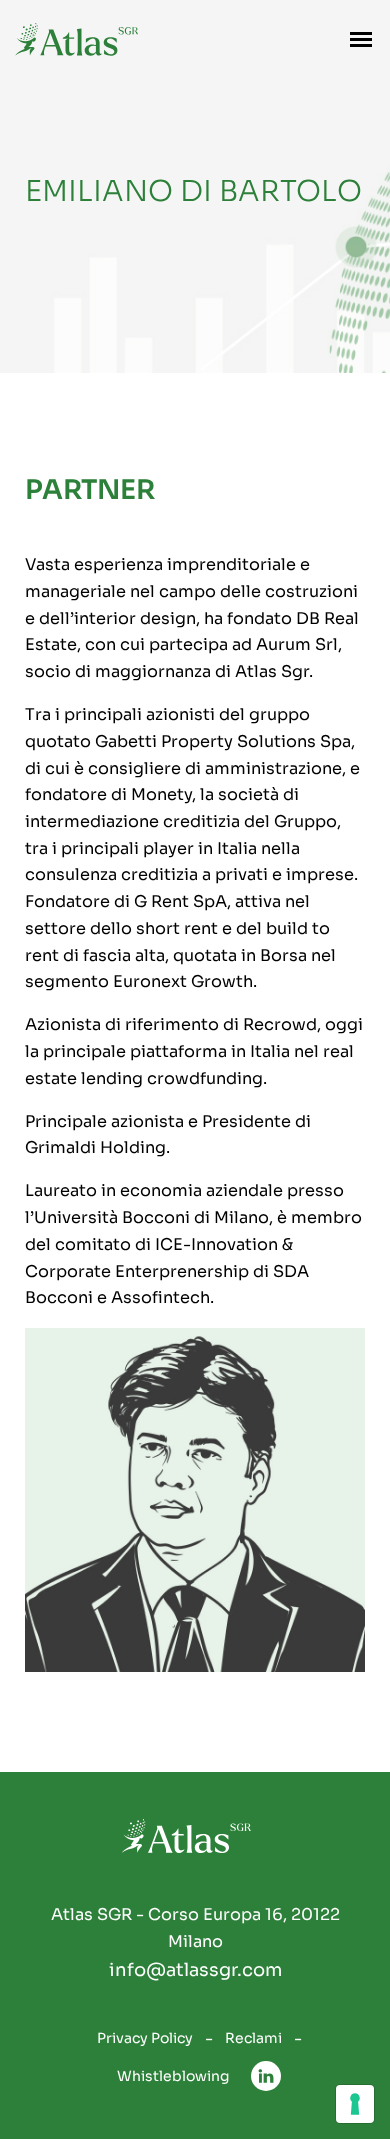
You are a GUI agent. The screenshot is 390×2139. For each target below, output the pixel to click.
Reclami (253, 2038)
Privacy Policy (145, 2038)
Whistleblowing (173, 2076)
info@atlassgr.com (195, 1970)
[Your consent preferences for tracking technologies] (355, 2104)
